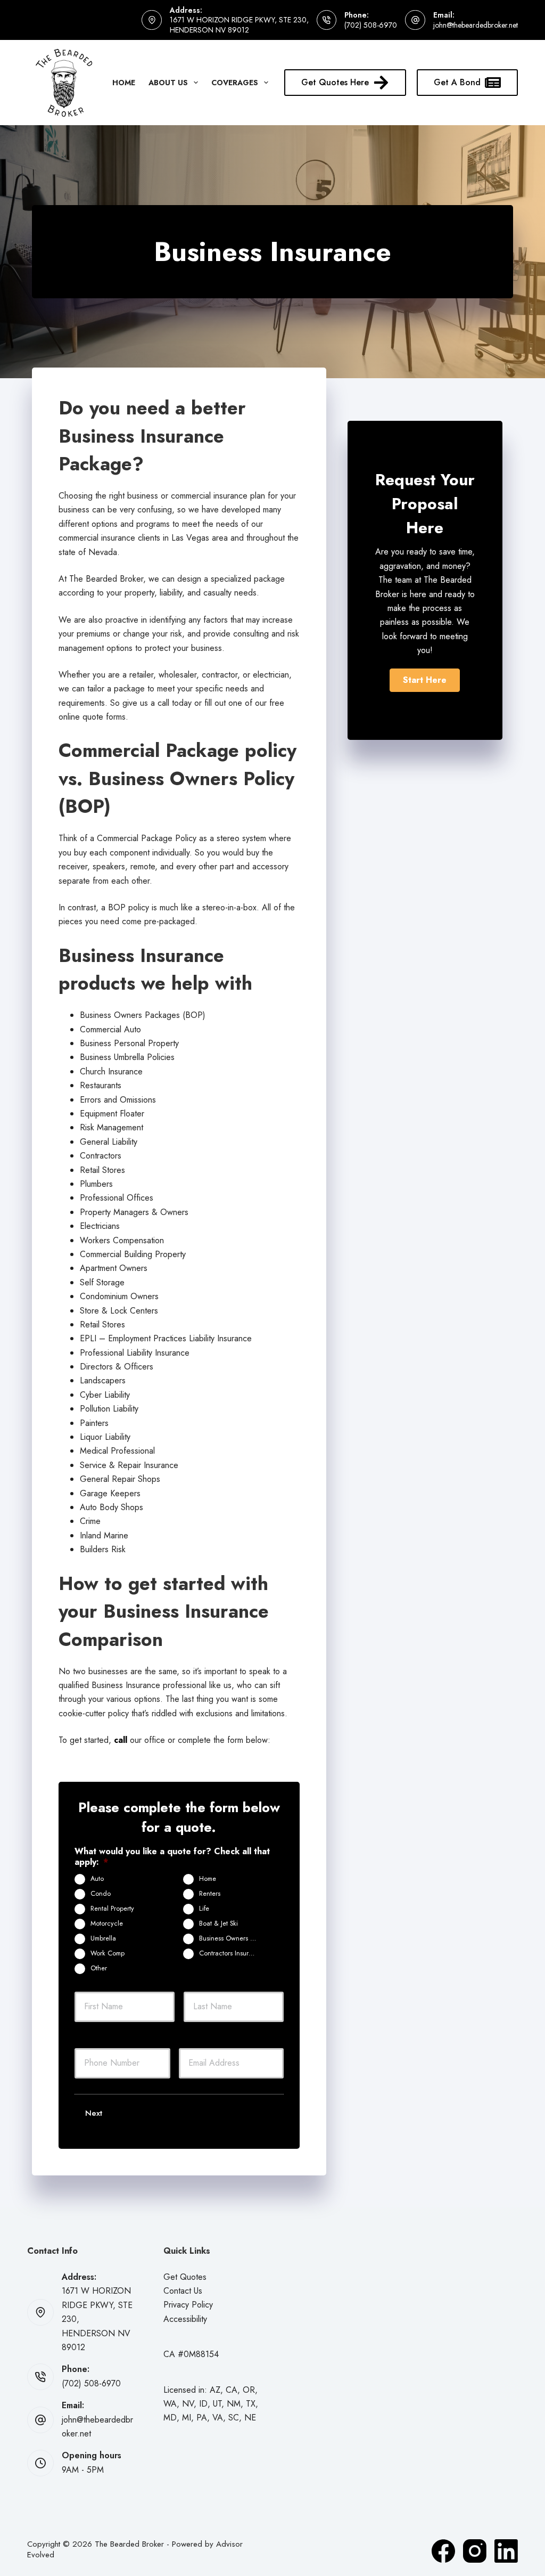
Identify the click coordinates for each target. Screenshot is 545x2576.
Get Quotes (185, 2277)
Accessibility (185, 2319)
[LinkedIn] (506, 2551)
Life (204, 1909)
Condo (101, 1894)
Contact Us (183, 2291)
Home (124, 83)
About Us (168, 83)
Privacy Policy (188, 2305)
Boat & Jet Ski (218, 1923)
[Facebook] (443, 2551)
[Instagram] (475, 2551)
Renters (210, 1894)
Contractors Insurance (231, 1953)
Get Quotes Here (335, 82)
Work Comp (108, 1953)
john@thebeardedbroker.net (476, 25)
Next (94, 2113)
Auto (97, 1879)
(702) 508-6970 (371, 25)
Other (99, 1968)
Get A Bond (457, 82)
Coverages (235, 83)
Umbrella (103, 1938)
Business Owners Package (232, 1938)
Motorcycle (107, 1923)
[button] (425, 680)
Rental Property (112, 1909)
